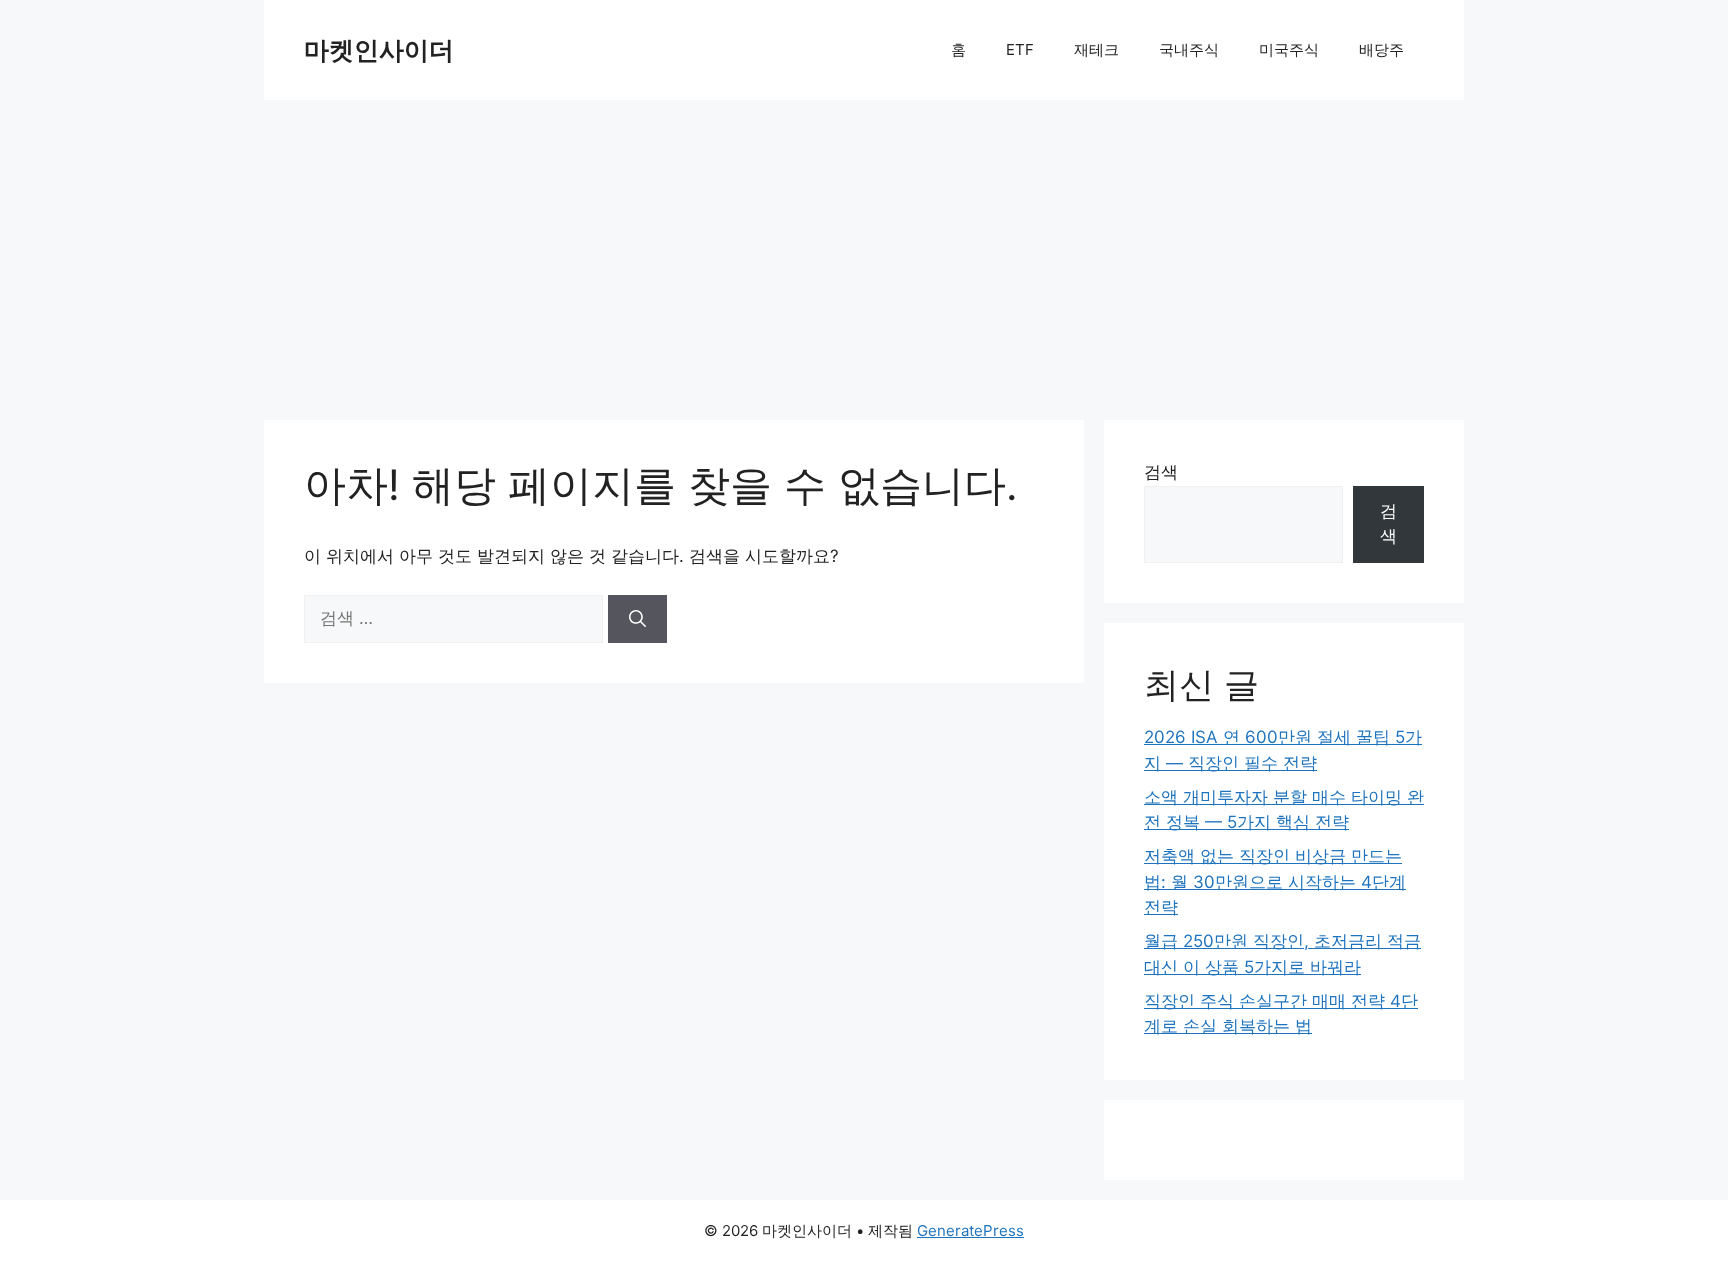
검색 (1161, 472)
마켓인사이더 (379, 50)
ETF (1020, 49)
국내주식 (1189, 49)
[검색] (637, 619)
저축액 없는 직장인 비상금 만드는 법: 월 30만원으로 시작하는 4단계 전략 (1275, 881)
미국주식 (1289, 49)
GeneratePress (970, 1230)
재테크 (1096, 49)
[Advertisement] (864, 250)
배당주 (1381, 49)
